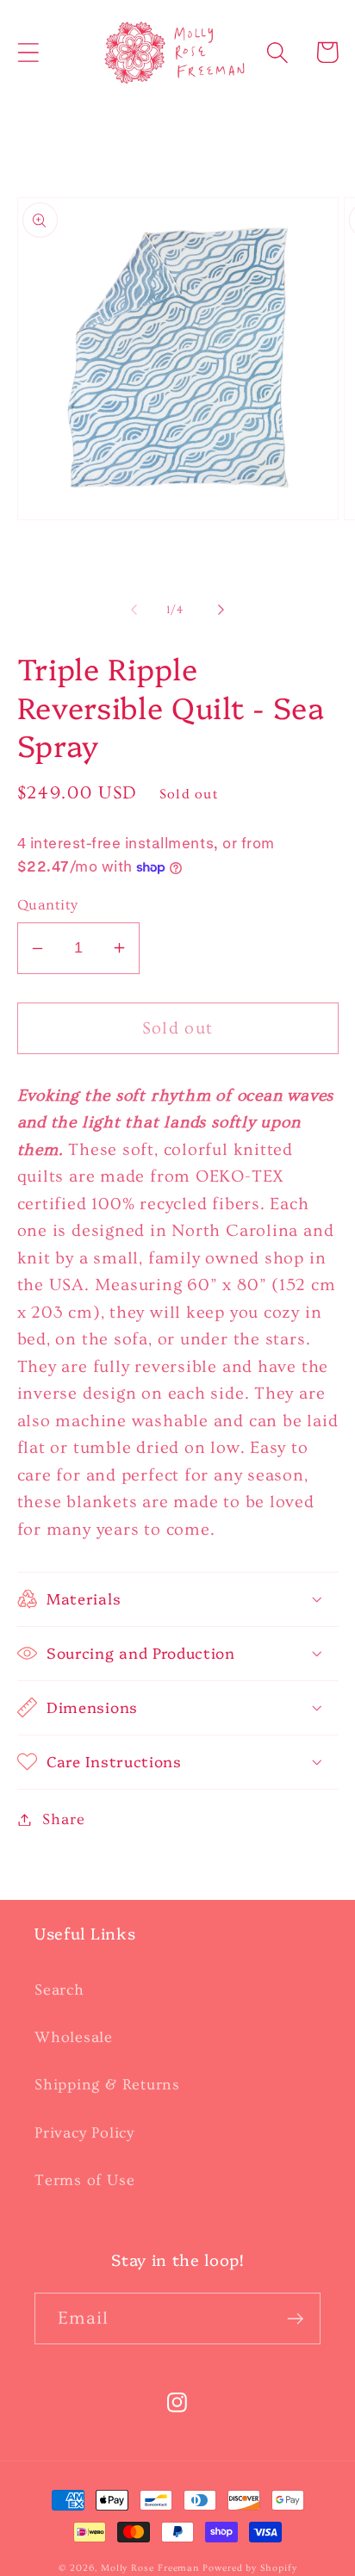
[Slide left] (134, 610)
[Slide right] (221, 610)
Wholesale (74, 2037)
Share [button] (63, 1819)
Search (59, 1990)
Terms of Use (84, 2180)
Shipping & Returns (107, 2085)
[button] (28, 52)
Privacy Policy (84, 2133)
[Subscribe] (295, 2319)
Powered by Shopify (249, 2568)
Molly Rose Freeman (150, 2568)
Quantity (48, 905)
